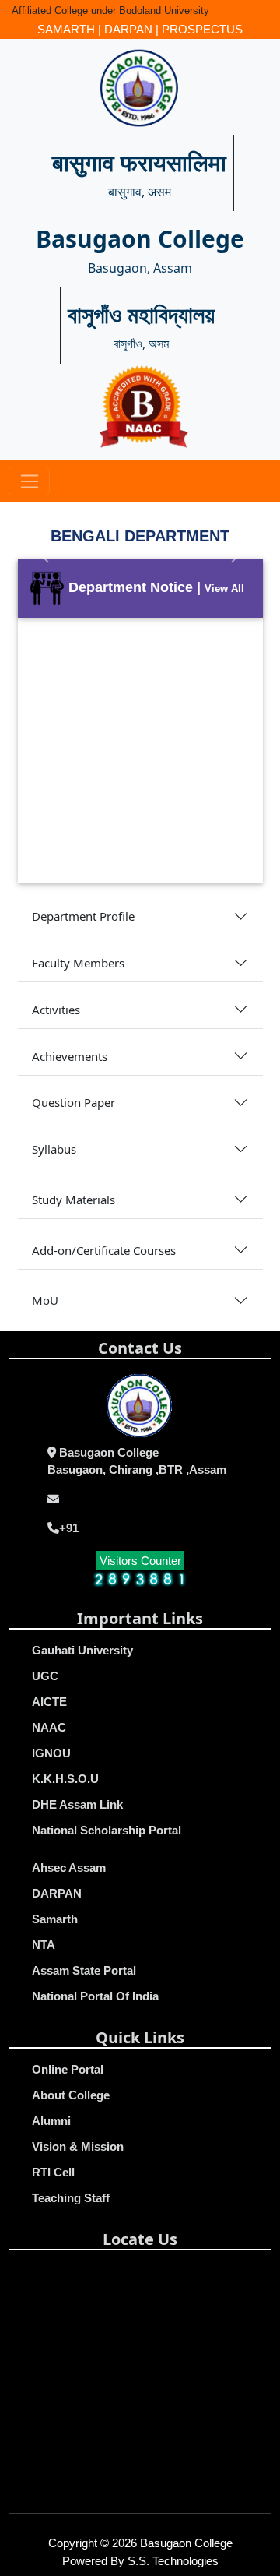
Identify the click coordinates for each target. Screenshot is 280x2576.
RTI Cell (53, 2172)
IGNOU (51, 1753)
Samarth (55, 1919)
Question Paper (73, 1102)
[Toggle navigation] (29, 481)
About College (71, 2095)
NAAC (49, 1727)
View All (224, 588)
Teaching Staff (71, 2198)
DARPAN (128, 29)
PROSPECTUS (202, 29)
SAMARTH (66, 29)
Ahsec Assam (69, 1868)
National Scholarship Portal (107, 1830)
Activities (56, 1010)
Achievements (70, 1056)
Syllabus (54, 1149)
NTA (44, 1945)
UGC (45, 1676)
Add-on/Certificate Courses (104, 1250)
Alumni (51, 2121)
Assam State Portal (84, 1970)
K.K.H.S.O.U (65, 1779)
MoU (45, 1300)
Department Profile (83, 916)
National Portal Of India (95, 1996)
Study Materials (73, 1200)
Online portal (68, 2069)
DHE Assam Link (77, 1804)
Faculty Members (78, 963)
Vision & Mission (78, 2146)
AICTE (49, 1702)
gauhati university (82, 1650)
